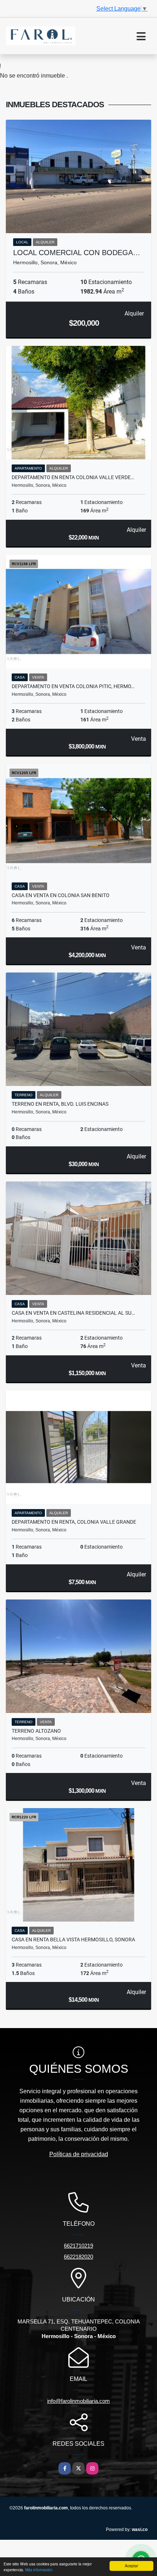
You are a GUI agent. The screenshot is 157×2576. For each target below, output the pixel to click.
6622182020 (78, 2257)
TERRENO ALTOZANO (36, 1731)
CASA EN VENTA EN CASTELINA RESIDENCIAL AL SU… (73, 1313)
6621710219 (78, 2246)
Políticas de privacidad (79, 2154)
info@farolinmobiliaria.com (78, 2401)
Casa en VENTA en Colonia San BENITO (61, 895)
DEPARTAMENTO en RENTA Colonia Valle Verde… (73, 477)
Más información (39, 2570)
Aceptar (131, 2566)
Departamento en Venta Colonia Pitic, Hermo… (73, 686)
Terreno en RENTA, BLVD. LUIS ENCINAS (60, 1104)
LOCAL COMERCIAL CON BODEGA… (77, 253)
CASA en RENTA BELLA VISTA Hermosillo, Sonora (73, 1940)
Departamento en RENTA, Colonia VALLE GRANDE (74, 1522)
